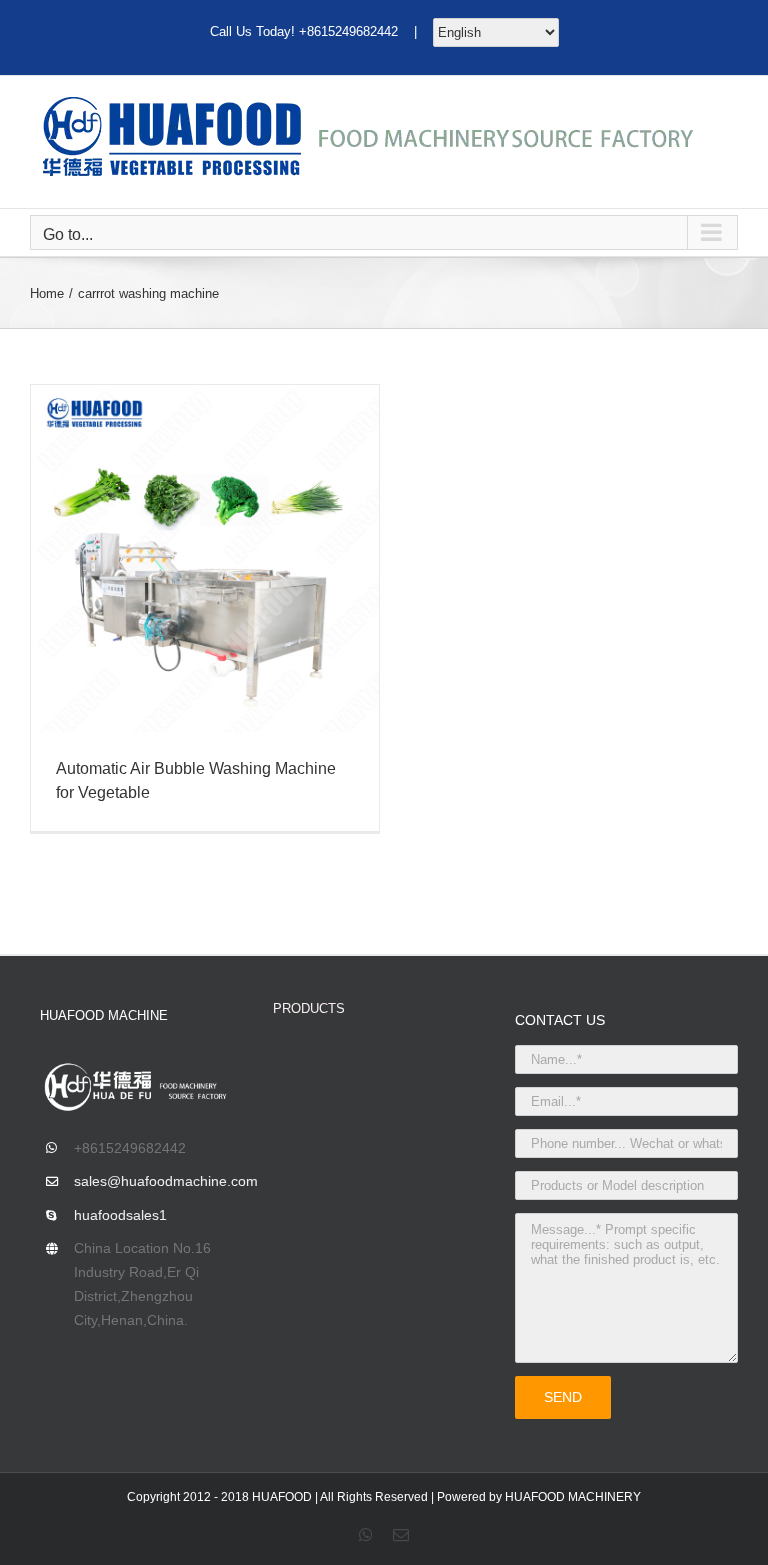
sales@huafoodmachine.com (158, 1181)
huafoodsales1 (120, 1215)
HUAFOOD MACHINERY (573, 1497)
